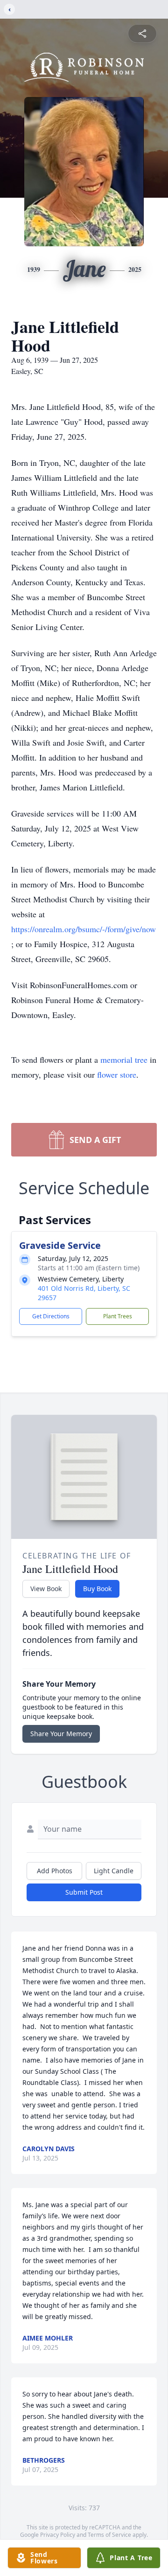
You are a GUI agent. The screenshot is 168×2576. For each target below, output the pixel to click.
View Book (46, 1589)
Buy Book (97, 1589)
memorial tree (124, 1059)
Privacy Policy (58, 2535)
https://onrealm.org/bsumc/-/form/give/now (84, 929)
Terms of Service (109, 2535)
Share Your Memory (61, 1734)
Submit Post (84, 1892)
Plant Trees (118, 1316)
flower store (117, 1074)
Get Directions (51, 1316)
